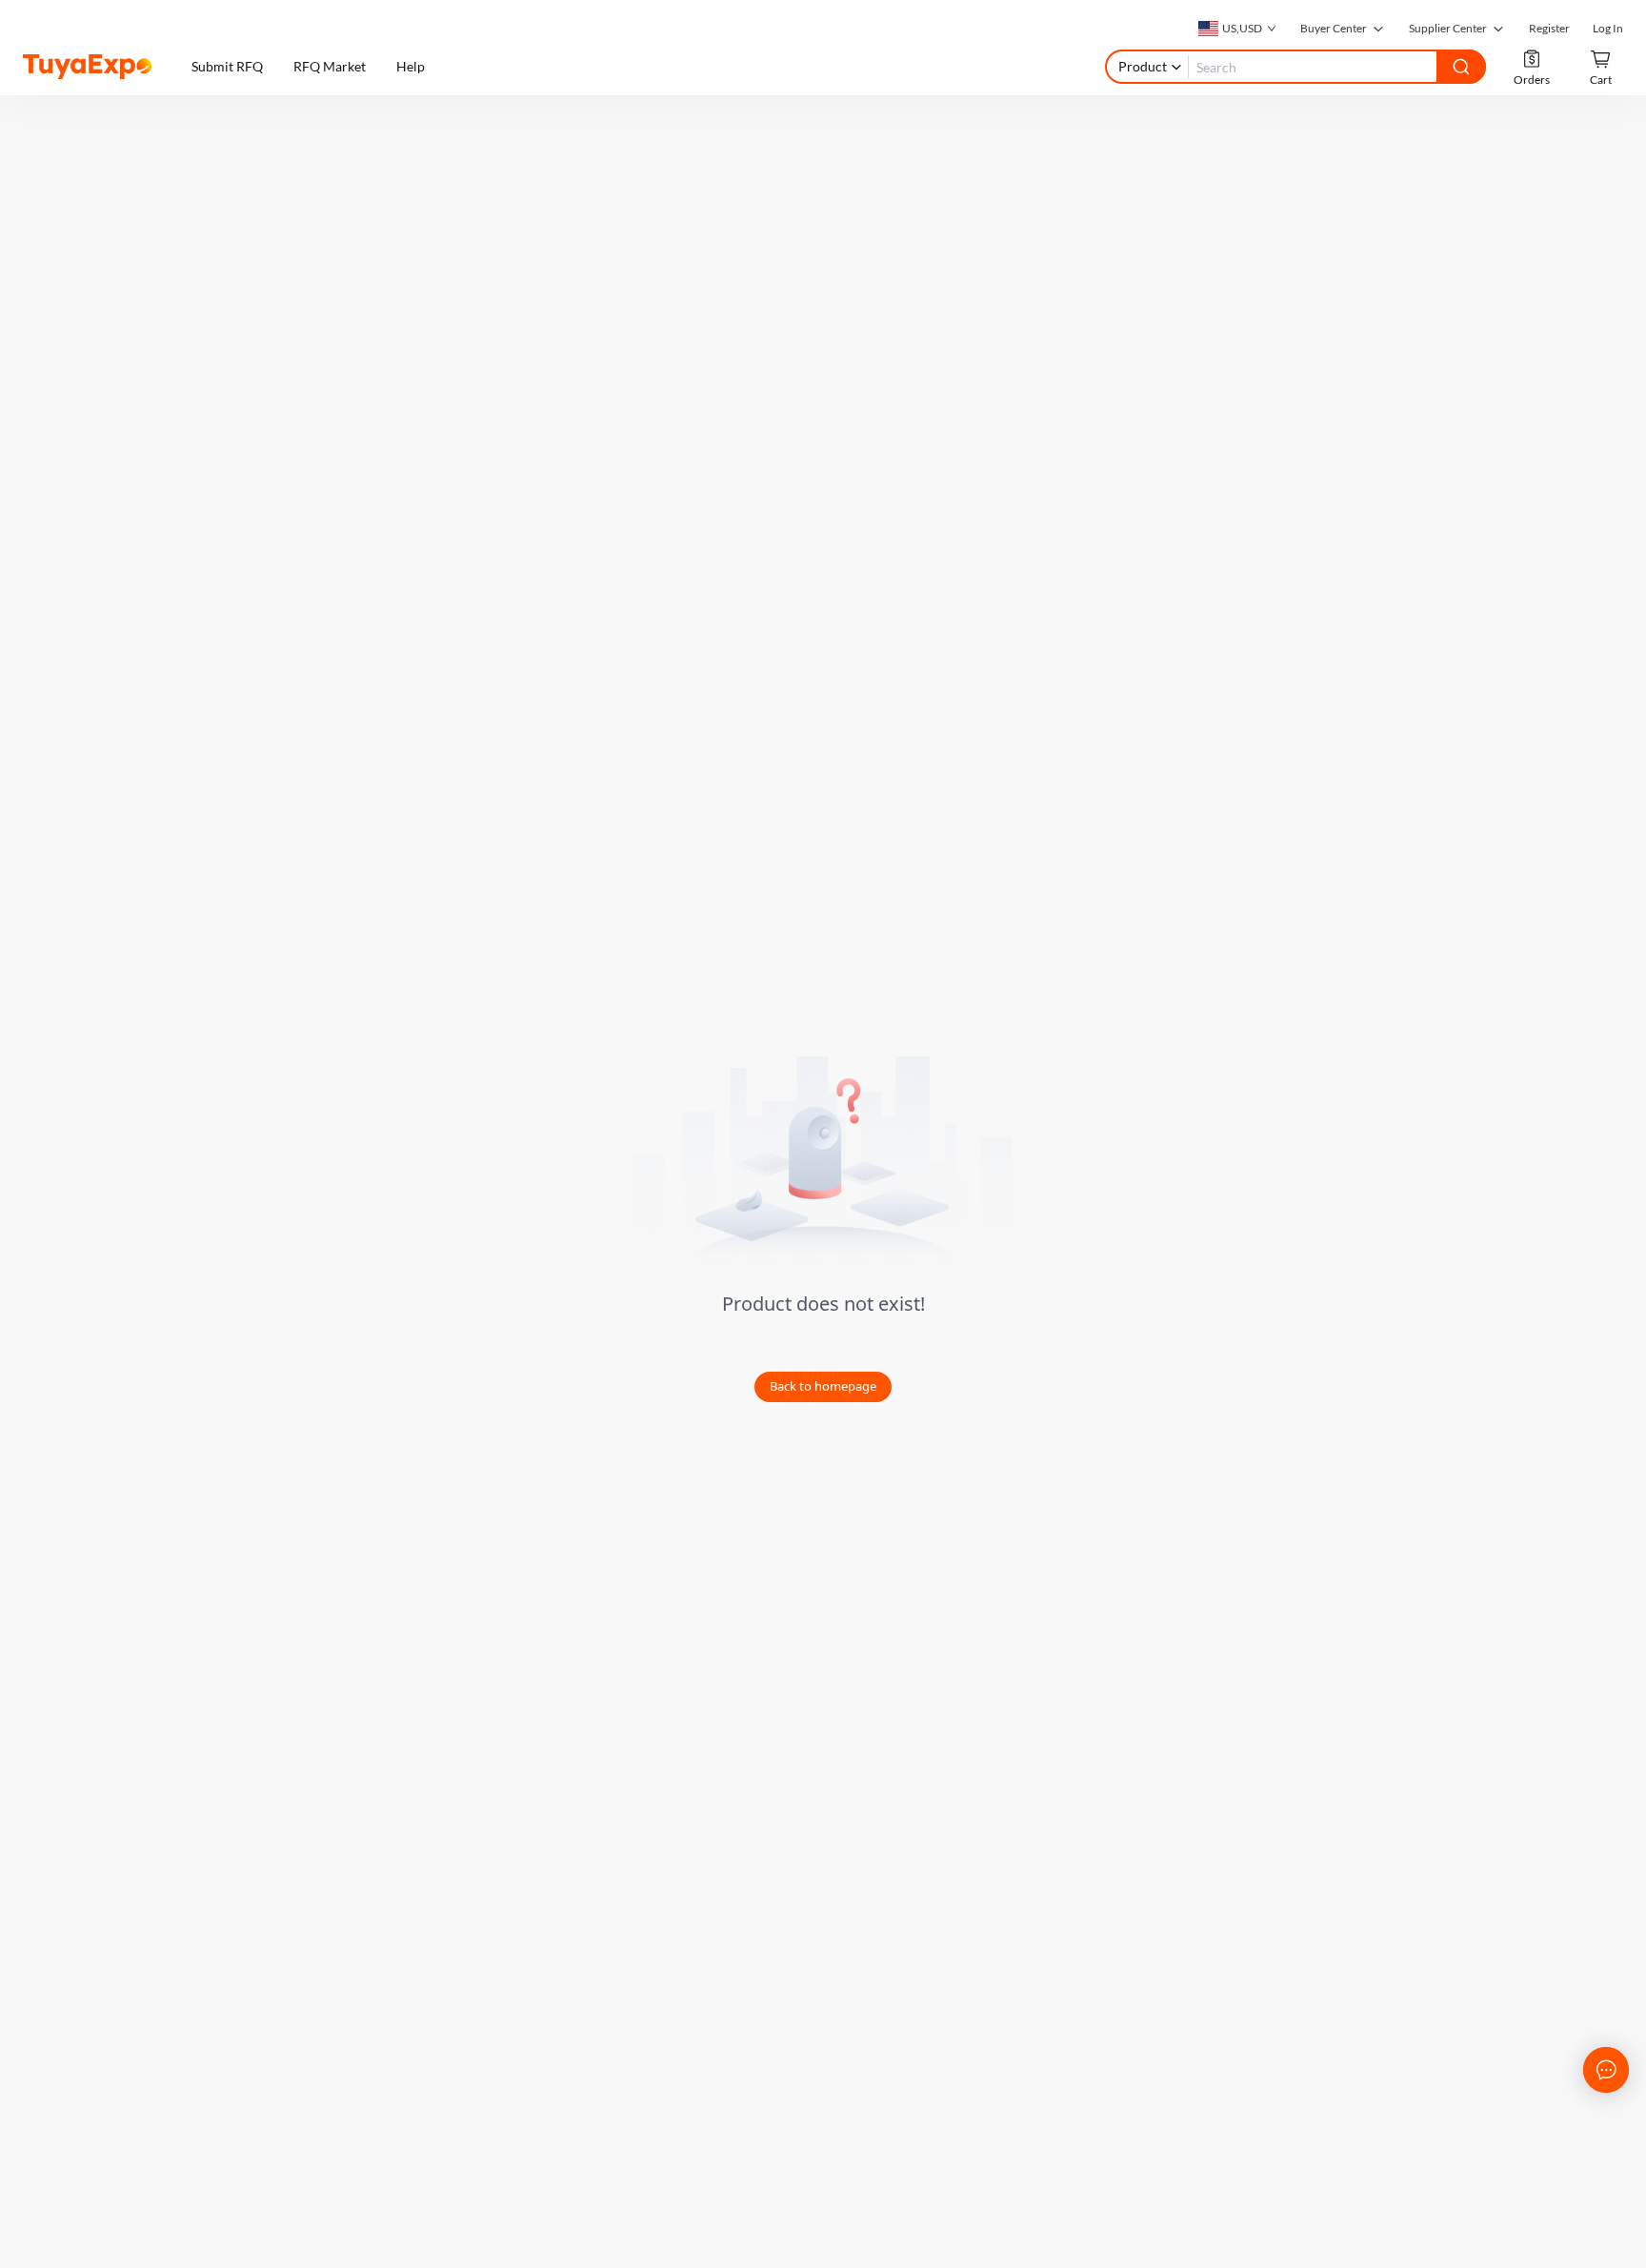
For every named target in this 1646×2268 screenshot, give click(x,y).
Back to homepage (823, 1386)
